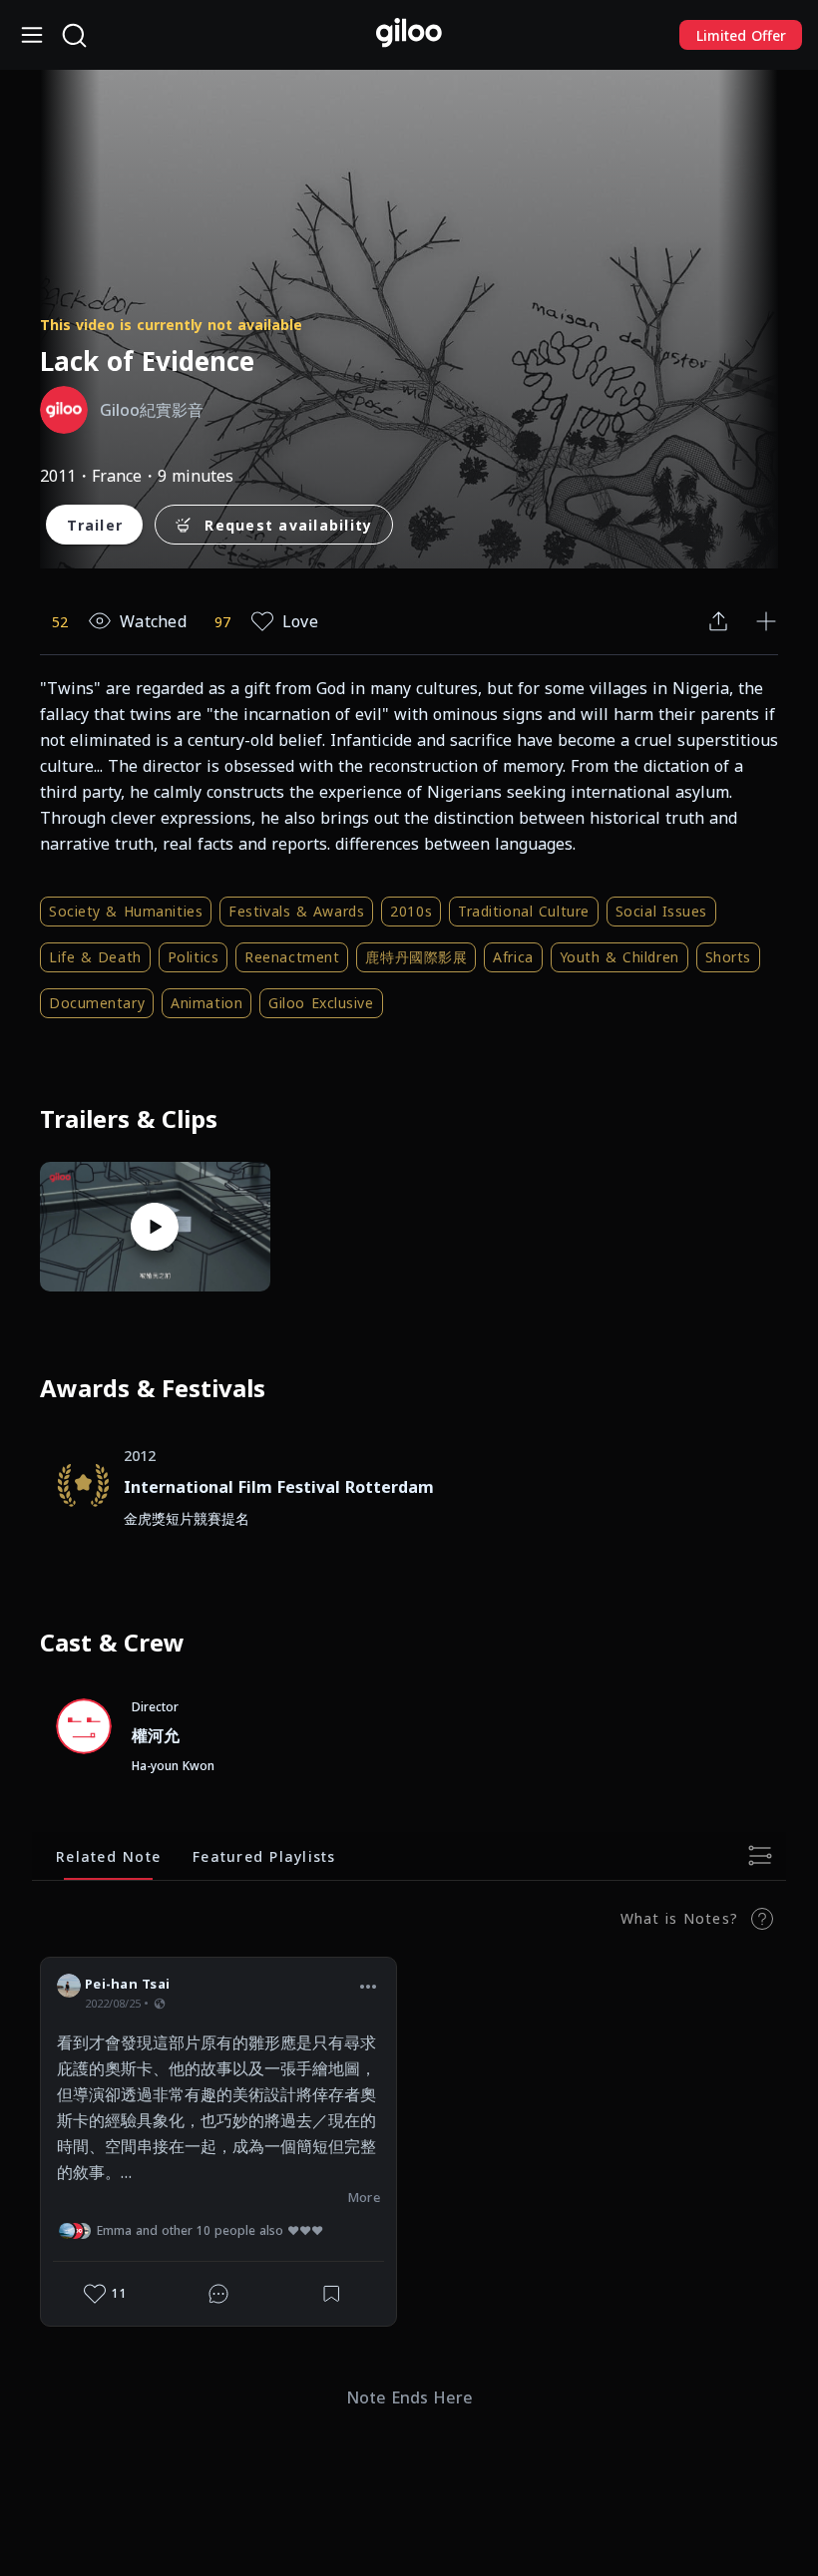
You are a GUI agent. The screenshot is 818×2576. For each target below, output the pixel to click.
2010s (411, 911)
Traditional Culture (524, 911)
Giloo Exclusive (321, 1003)
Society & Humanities (126, 911)
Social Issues (661, 911)
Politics (193, 957)
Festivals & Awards (296, 911)
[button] (368, 1987)
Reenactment (292, 957)
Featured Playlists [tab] (264, 1855)
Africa (513, 957)
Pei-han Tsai (127, 1984)
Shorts (728, 957)
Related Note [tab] (108, 1855)
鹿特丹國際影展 (416, 957)
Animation (206, 1003)
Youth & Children (619, 957)
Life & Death (95, 957)
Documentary (97, 1003)
